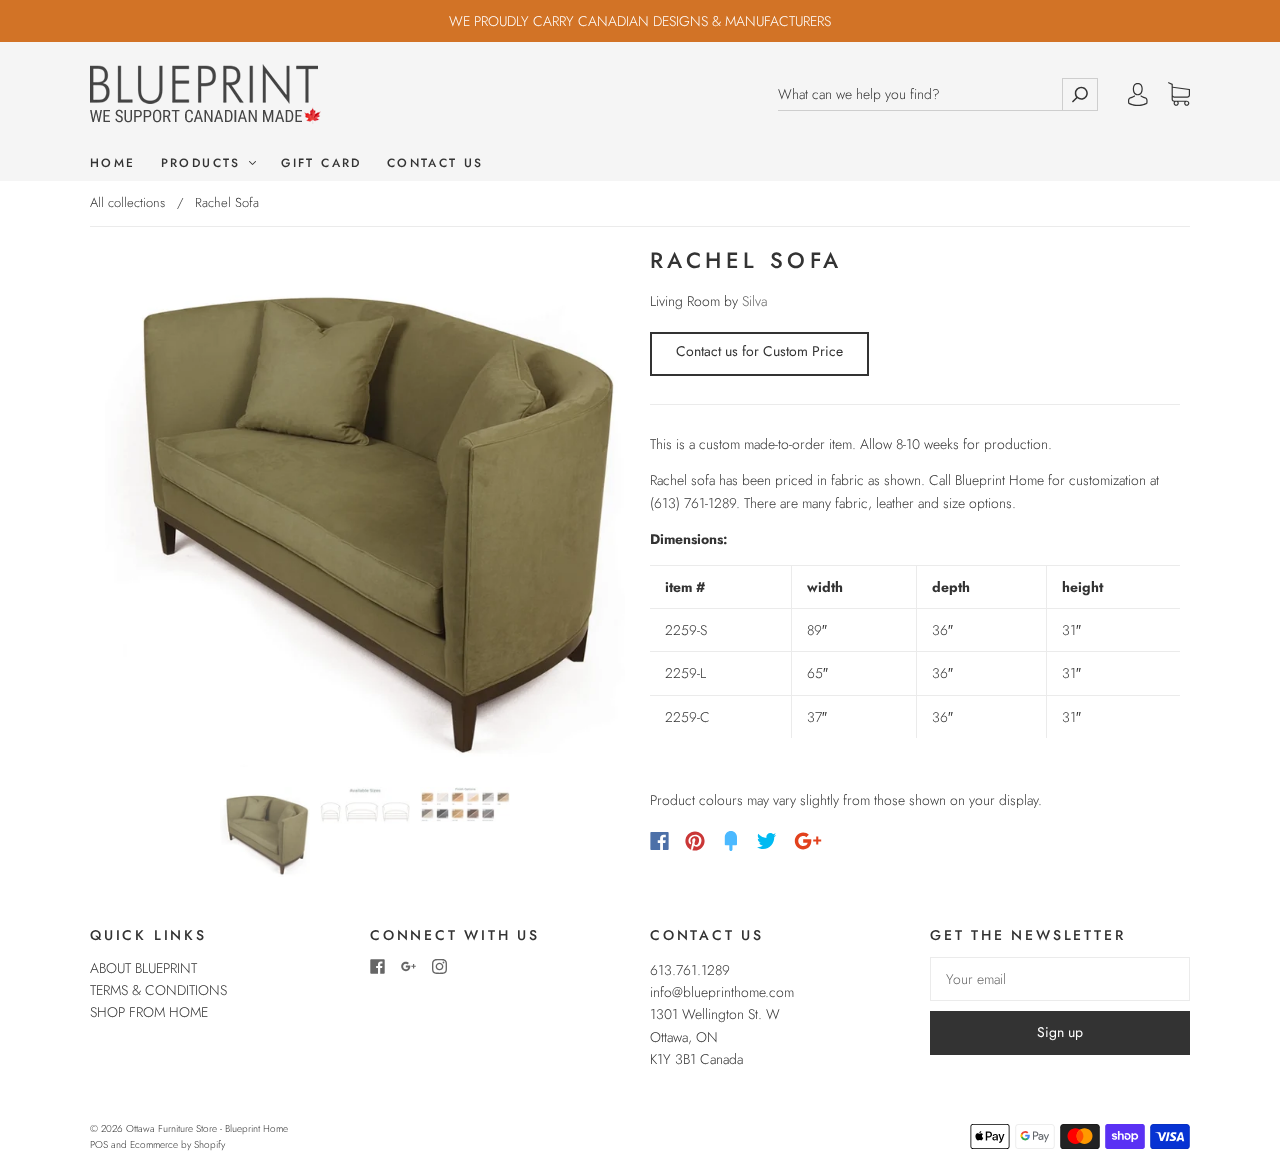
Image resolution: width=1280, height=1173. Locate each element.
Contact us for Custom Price (759, 351)
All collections (127, 202)
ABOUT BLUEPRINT (143, 968)
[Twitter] (767, 841)
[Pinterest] (695, 841)
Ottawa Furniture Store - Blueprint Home (207, 1128)
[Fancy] (731, 841)
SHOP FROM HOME (149, 1012)
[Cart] (1179, 95)
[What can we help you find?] (920, 94)
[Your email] (1060, 979)
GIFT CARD (321, 163)
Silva (754, 301)
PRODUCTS (204, 163)
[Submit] (1080, 94)
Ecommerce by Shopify (177, 1144)
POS (99, 1144)
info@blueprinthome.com (722, 992)
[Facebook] (659, 841)
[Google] (808, 841)
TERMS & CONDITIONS (158, 990)
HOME (113, 163)
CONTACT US (435, 163)
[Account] (1138, 94)
